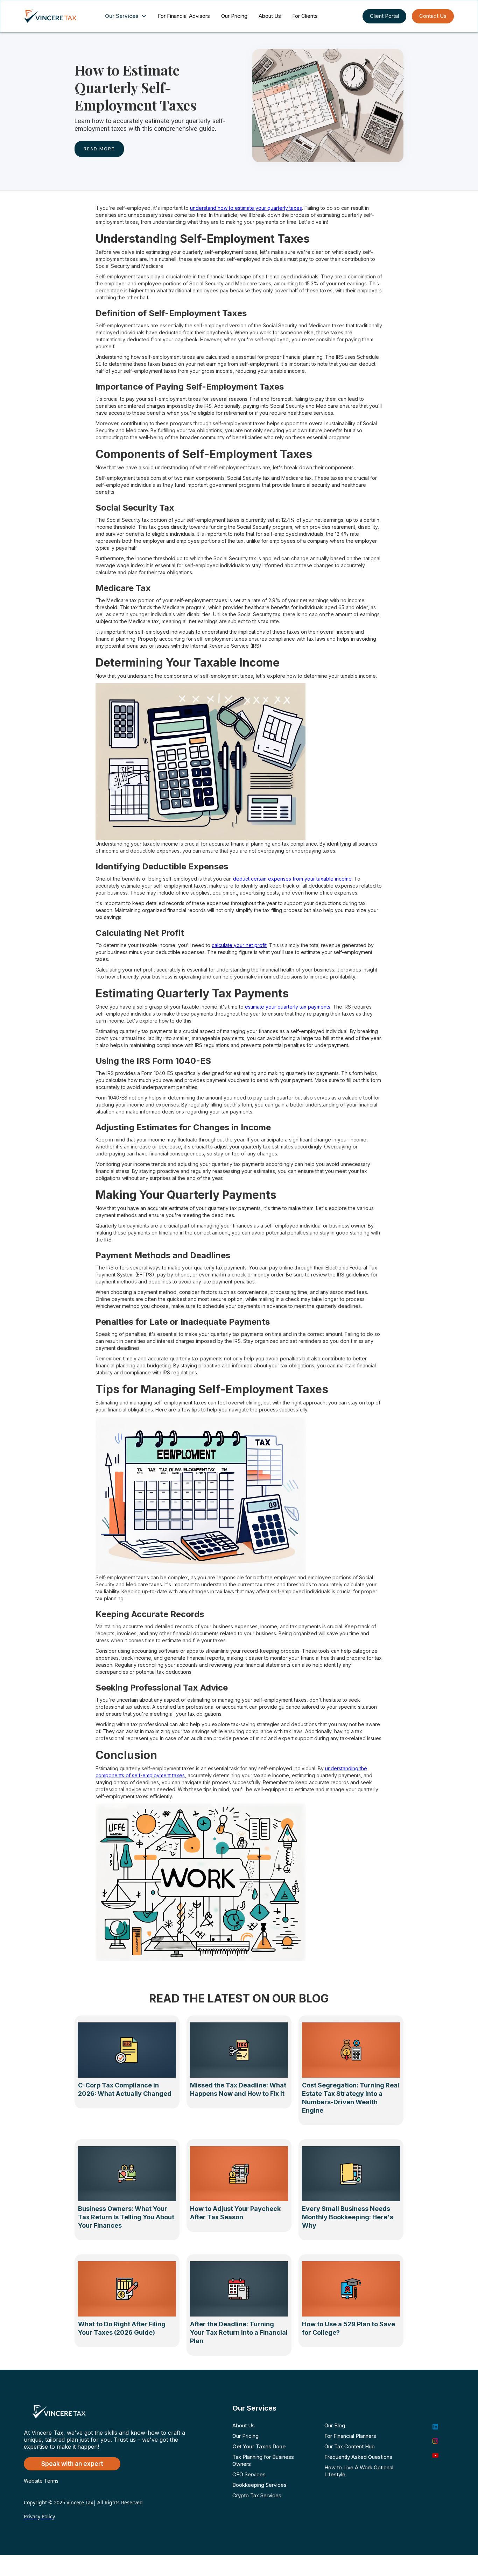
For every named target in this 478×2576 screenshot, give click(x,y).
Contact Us (433, 16)
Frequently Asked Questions (358, 2457)
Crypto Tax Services (257, 2495)
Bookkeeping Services (259, 2485)
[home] (57, 16)
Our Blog (335, 2425)
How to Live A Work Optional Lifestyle (359, 2471)
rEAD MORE (99, 149)
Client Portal (384, 16)
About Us (270, 16)
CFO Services (249, 2474)
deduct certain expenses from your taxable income (292, 879)
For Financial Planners (350, 2436)
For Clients (305, 16)
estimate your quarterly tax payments (288, 1007)
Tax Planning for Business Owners (263, 2460)
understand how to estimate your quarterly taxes (246, 208)
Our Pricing (234, 16)
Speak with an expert (72, 2464)
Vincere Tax (80, 2502)
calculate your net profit (239, 945)
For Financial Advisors (184, 16)
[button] (127, 16)
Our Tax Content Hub (350, 2446)
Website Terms (41, 2481)
